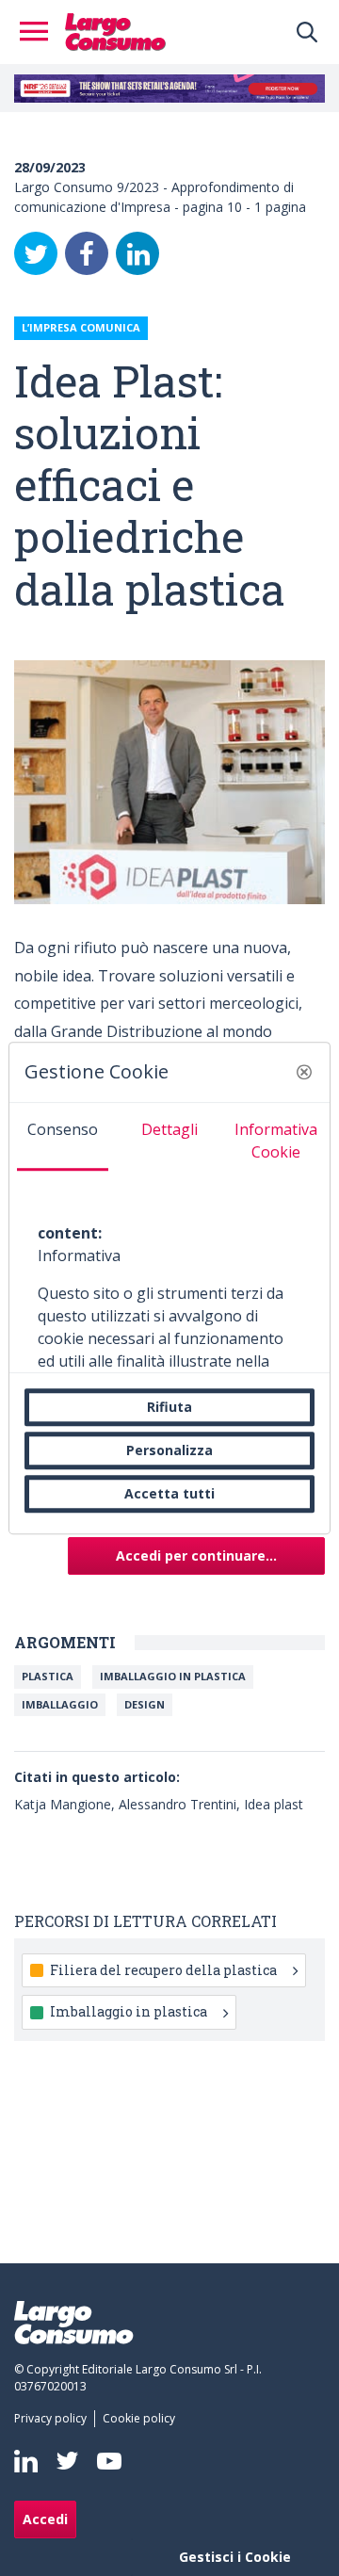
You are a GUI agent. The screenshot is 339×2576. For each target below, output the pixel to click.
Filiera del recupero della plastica (163, 1970)
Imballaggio (60, 1704)
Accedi (45, 2519)
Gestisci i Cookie (235, 2557)
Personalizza (169, 1450)
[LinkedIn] (137, 253)
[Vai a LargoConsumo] (115, 30)
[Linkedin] (26, 2461)
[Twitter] (36, 253)
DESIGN (145, 1704)
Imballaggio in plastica (173, 1676)
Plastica (48, 1676)
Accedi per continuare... (196, 1555)
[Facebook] (87, 253)
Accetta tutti (169, 1493)
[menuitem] (54, 2419)
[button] (304, 1072)
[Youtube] (109, 2461)
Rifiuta (169, 1407)
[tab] (63, 1137)
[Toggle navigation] (40, 32)
